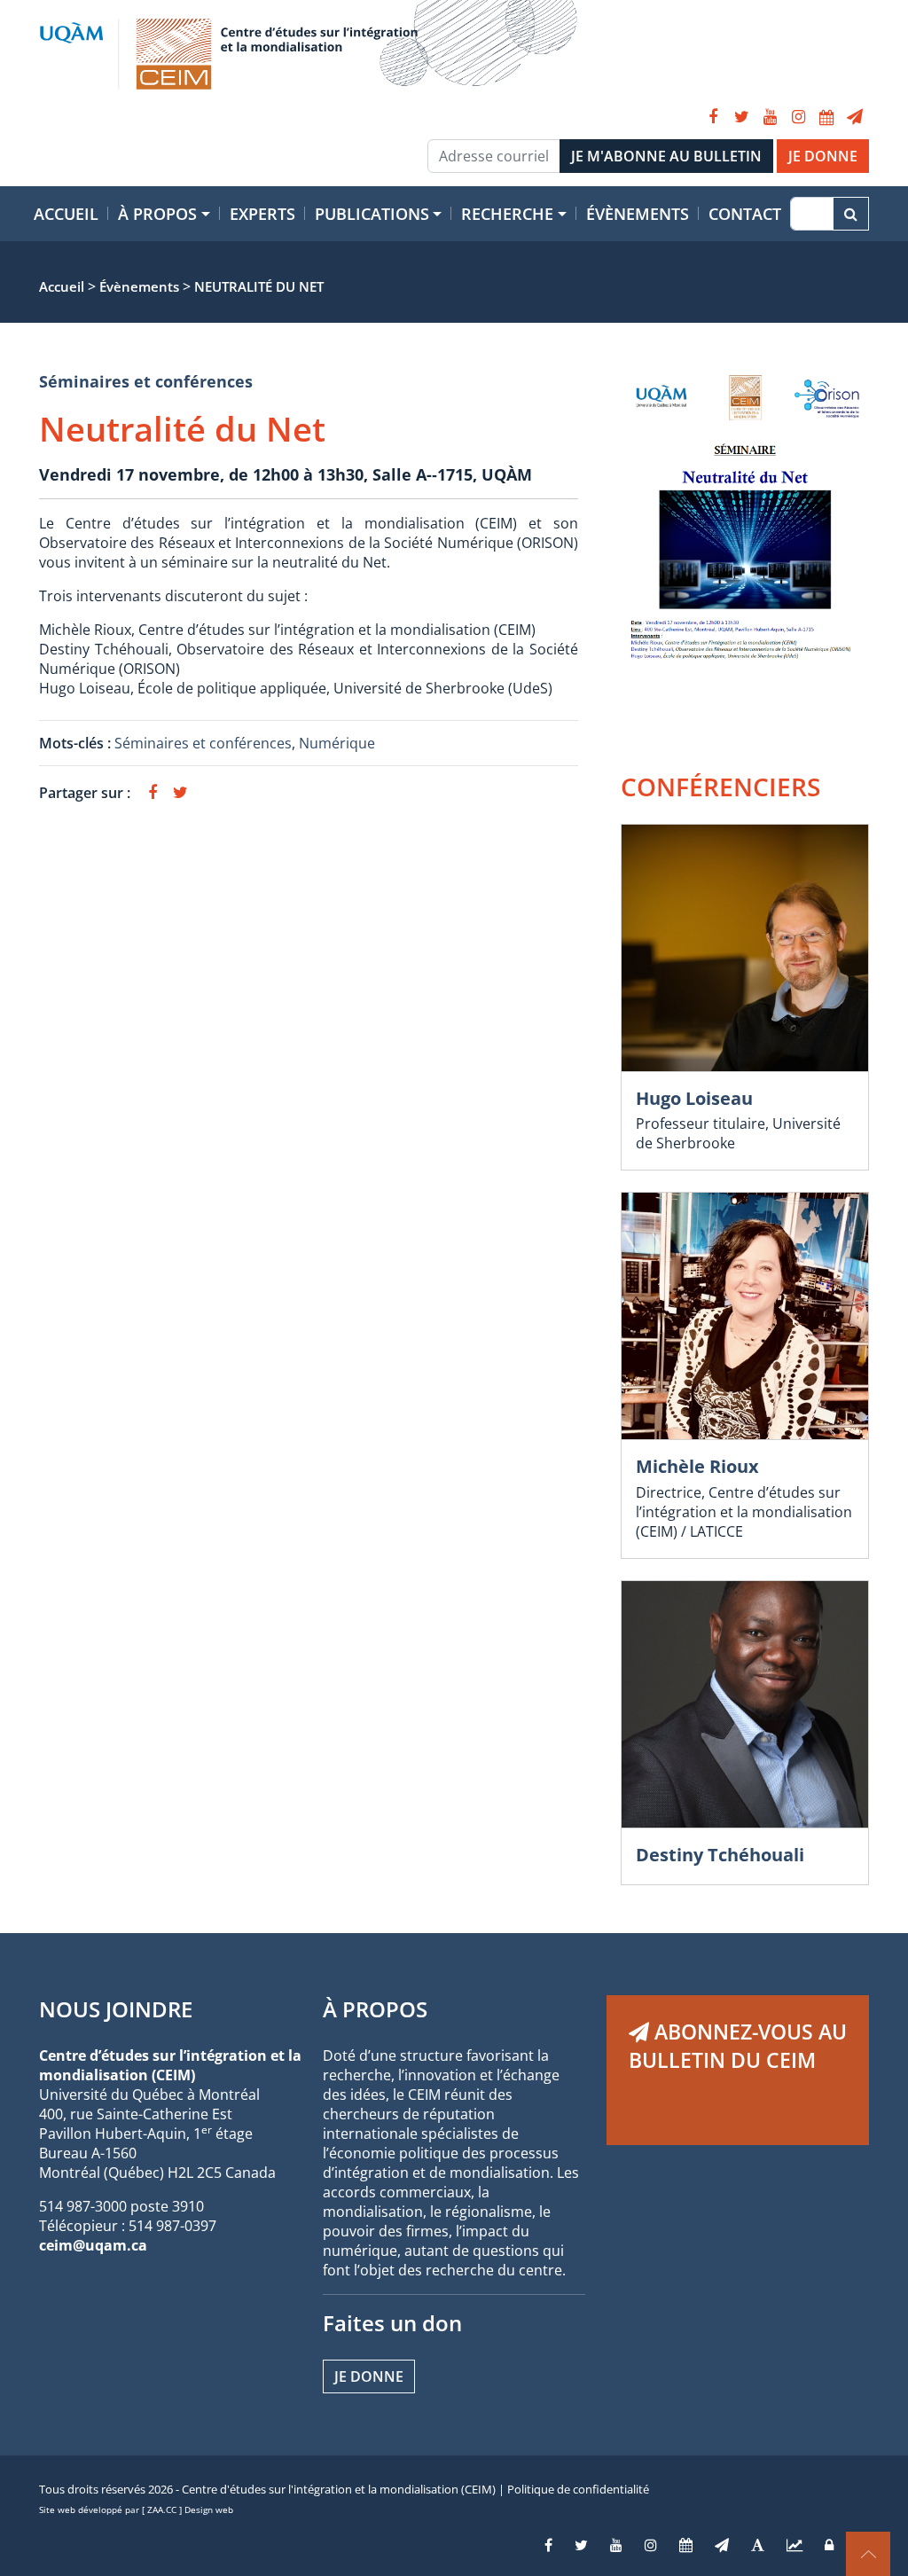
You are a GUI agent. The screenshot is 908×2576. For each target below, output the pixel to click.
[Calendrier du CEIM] (826, 117)
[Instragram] (651, 2545)
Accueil (66, 214)
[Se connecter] (829, 2545)
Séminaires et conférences (146, 381)
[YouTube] (770, 117)
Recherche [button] (507, 214)
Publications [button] (372, 214)
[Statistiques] (794, 2545)
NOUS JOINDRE (116, 2009)
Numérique (337, 743)
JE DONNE (823, 156)
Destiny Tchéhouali (720, 1855)
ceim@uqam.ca (93, 2245)
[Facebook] (713, 117)
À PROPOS (375, 2009)
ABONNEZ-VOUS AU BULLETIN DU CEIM (738, 2046)
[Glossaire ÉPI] (758, 2545)
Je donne (369, 2376)
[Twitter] (741, 117)
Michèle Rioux (697, 1466)
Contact (745, 214)
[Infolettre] (855, 117)
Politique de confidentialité (578, 2489)
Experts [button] (262, 214)
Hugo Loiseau (694, 1098)
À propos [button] (157, 214)
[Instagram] (798, 117)
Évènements (638, 214)
